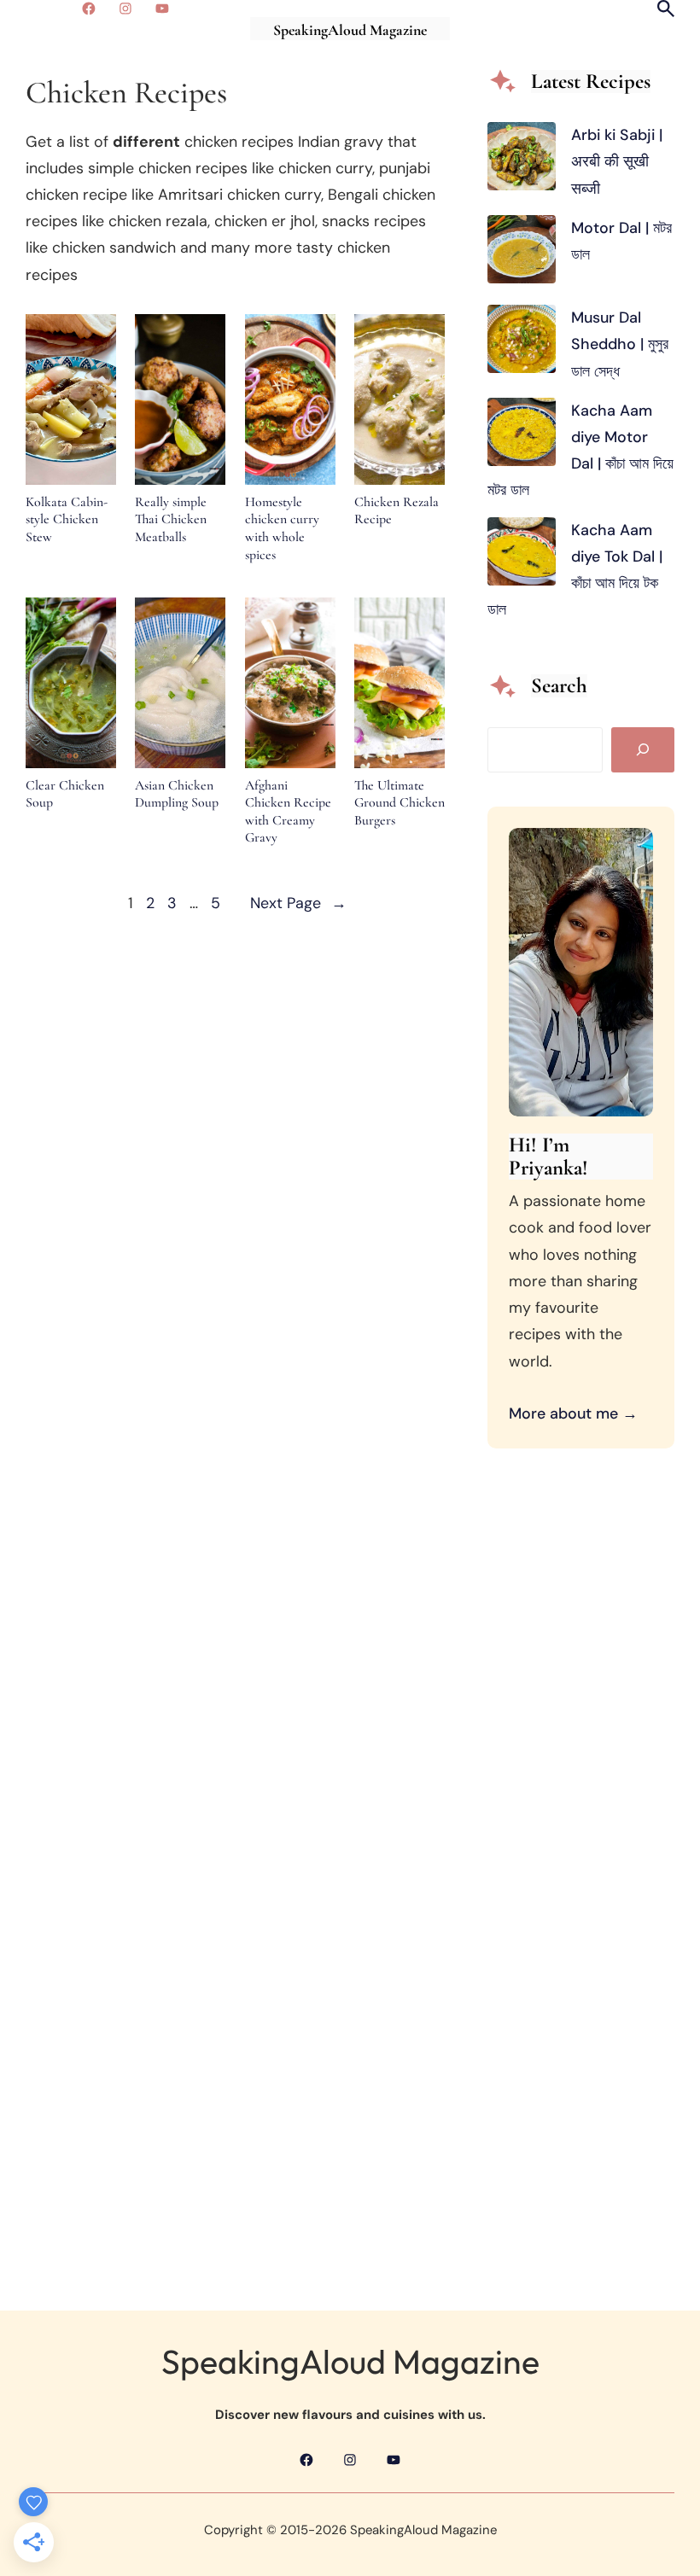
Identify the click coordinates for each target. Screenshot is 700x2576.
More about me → (573, 1413)
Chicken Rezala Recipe (397, 511)
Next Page (298, 903)
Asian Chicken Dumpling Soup (177, 794)
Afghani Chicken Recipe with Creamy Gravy (288, 812)
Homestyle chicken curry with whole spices (282, 528)
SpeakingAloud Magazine (350, 30)
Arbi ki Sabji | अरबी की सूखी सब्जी (617, 161)
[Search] (643, 750)
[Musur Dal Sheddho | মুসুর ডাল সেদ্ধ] (522, 343)
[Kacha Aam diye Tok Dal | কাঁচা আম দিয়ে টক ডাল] (522, 556)
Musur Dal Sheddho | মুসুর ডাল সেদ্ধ (620, 344)
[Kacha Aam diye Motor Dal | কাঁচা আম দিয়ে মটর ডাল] (522, 436)
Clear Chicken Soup (65, 794)
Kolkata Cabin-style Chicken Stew (67, 519)
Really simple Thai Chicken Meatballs (171, 519)
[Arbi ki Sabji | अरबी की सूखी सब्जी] (522, 160)
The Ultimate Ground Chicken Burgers (400, 803)
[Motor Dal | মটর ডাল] (522, 254)
